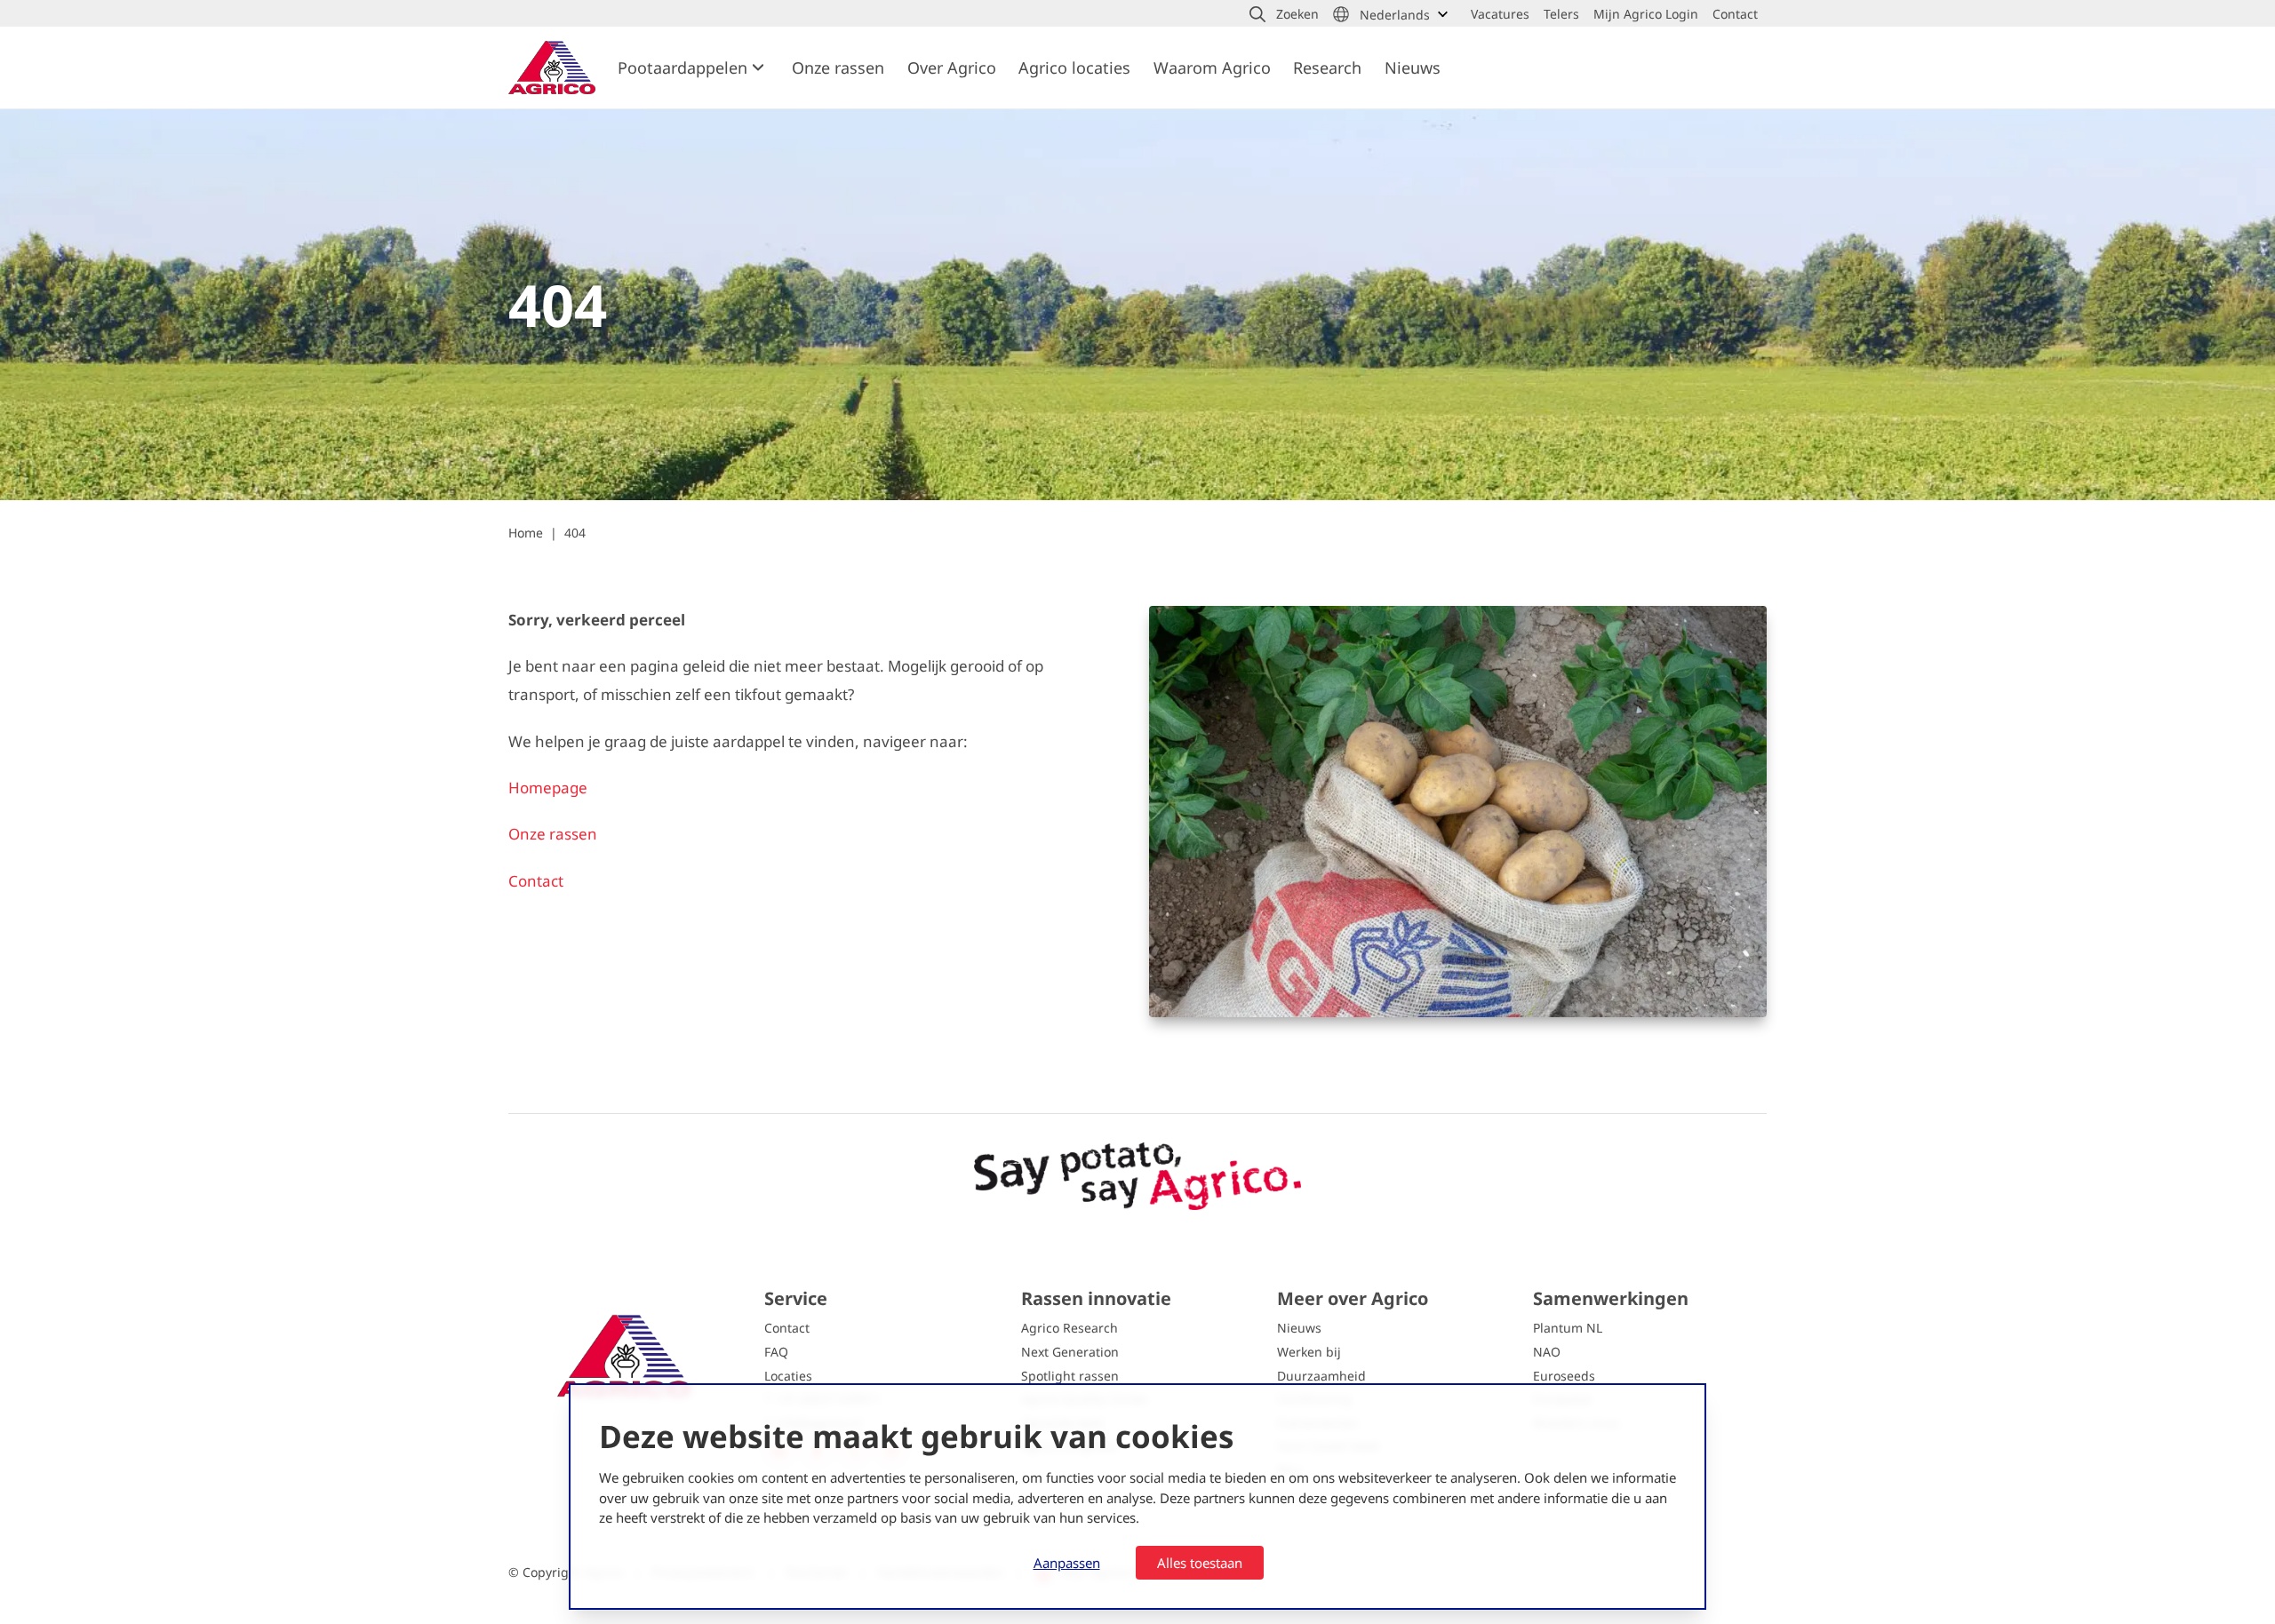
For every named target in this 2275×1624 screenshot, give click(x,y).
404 (575, 533)
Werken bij (1309, 1352)
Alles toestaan (1200, 1563)
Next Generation (1070, 1352)
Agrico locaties (1074, 68)
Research (1327, 68)
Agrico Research (1070, 1328)
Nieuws (1413, 68)
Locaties (788, 1376)
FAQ (776, 1352)
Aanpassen (1067, 1563)
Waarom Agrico (1212, 68)
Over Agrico (952, 68)
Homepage (550, 788)
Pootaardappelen (682, 68)
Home (526, 533)
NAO (1547, 1352)
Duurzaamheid (1321, 1376)
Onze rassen (838, 68)
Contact (536, 881)
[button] (1284, 14)
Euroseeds (1564, 1376)
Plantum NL (1568, 1328)
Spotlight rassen (1070, 1376)
